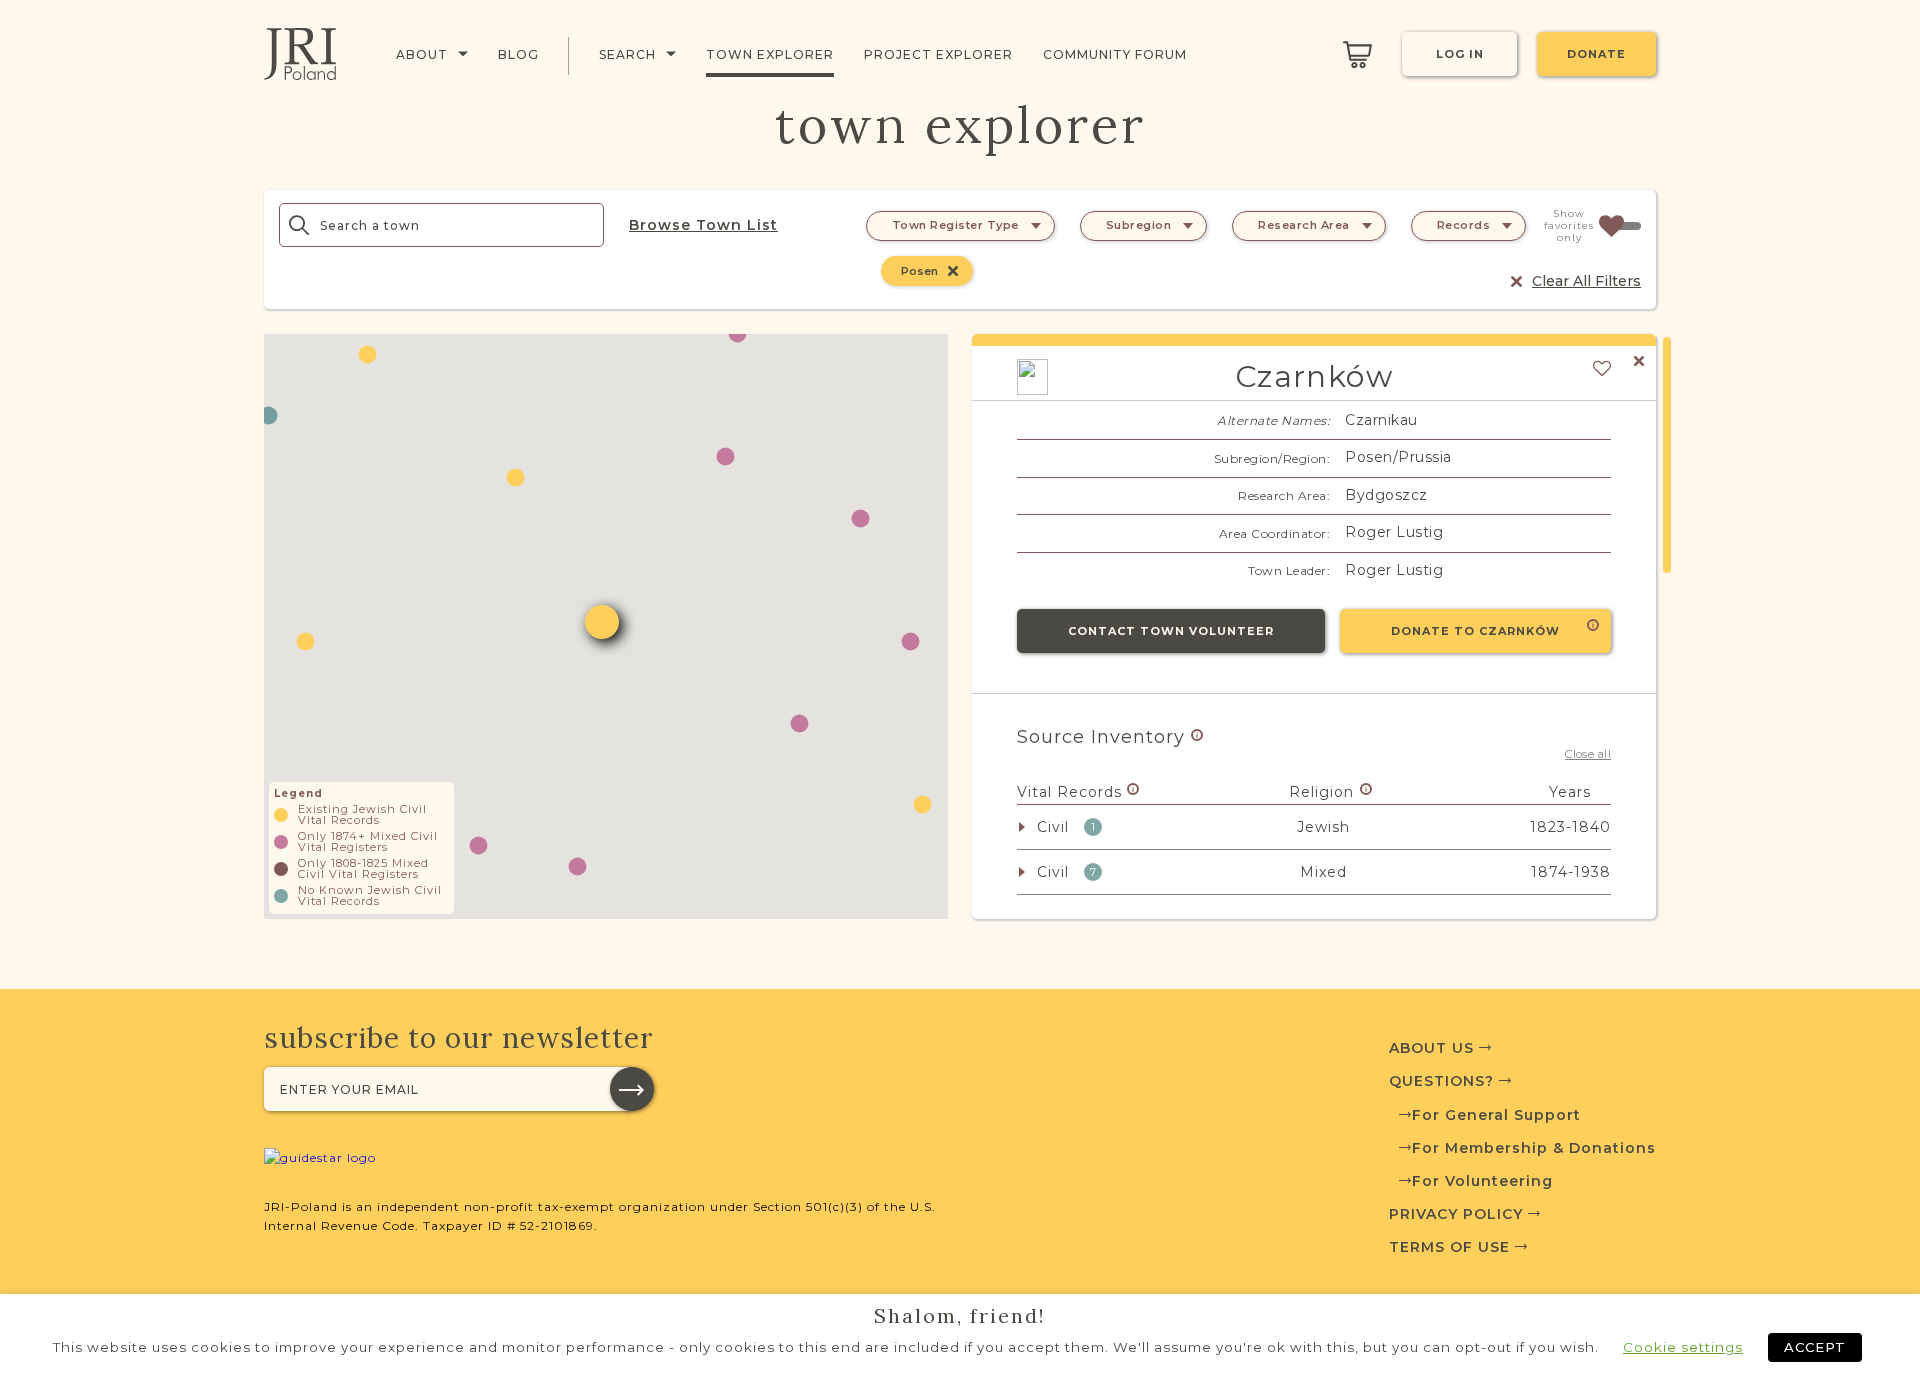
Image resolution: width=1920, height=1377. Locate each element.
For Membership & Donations (1534, 1148)
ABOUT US (1434, 1048)
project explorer (938, 54)
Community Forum (1115, 54)
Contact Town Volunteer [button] (1171, 631)
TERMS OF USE (1452, 1247)
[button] (910, 641)
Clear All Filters (1586, 281)
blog (518, 54)
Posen (919, 271)
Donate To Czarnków (1475, 631)
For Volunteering (1482, 1181)
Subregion (1139, 225)
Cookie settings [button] (1683, 1347)
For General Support (1496, 1115)
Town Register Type (955, 225)
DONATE (1596, 54)
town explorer (770, 54)
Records (1464, 225)
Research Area (1304, 225)
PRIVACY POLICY (1458, 1214)
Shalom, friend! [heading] (960, 1316)
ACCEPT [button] (1815, 1347)
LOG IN (1460, 54)
